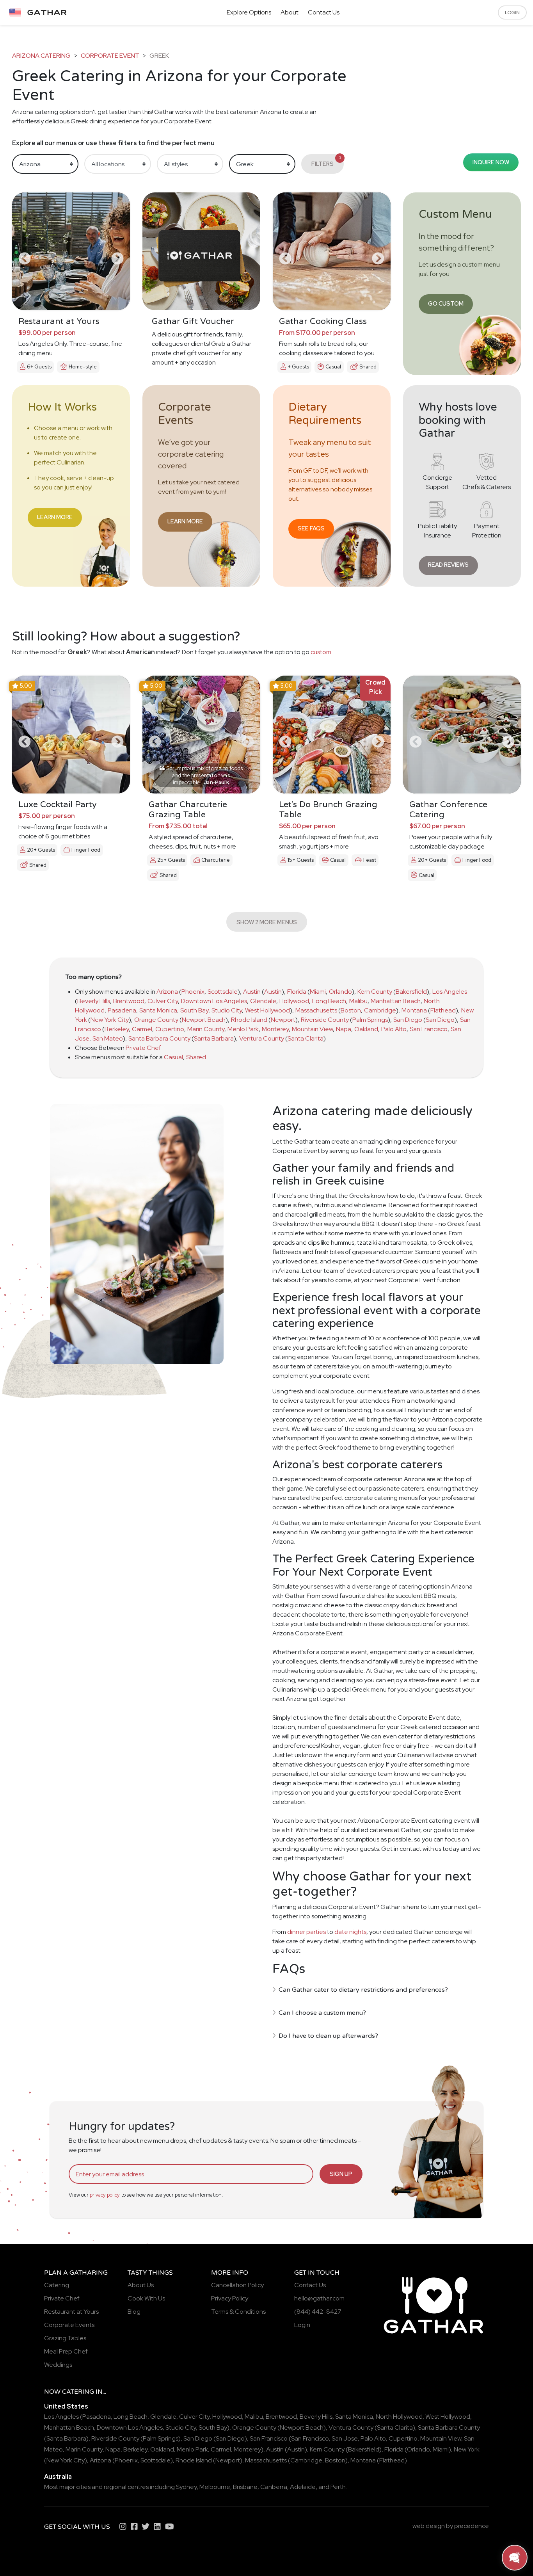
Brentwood (129, 1001)
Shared (196, 1057)
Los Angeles (450, 992)
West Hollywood (267, 1010)
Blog (134, 2312)
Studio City (227, 1010)
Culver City (163, 1001)
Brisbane (245, 2487)
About (290, 12)
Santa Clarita (306, 1038)
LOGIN (512, 12)
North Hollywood (399, 2417)
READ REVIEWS (448, 565)
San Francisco (429, 1029)
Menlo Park (243, 1029)
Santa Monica (158, 1010)
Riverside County (325, 1020)
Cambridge (380, 1010)
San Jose (345, 2438)
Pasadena (122, 1010)
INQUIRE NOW (491, 162)
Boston (351, 1010)
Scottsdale (223, 992)
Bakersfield (411, 992)
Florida (297, 992)
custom (321, 652)
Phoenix (193, 992)
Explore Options (249, 12)
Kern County (375, 992)
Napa (344, 1029)
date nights (350, 1932)
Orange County (156, 1020)
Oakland (366, 1029)
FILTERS (326, 161)
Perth (338, 2487)
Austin (252, 992)
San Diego (408, 1020)
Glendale (263, 1001)
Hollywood (294, 1001)
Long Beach (329, 1001)
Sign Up (341, 2174)
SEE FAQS (311, 528)
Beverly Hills (94, 1001)
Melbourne (215, 2487)
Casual (173, 1057)
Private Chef (143, 1048)
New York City (110, 1020)
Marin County (206, 1029)
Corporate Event (110, 56)
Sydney (186, 2487)
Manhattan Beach (396, 1001)
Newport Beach (204, 1020)
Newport (283, 1020)
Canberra (274, 2487)
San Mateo (108, 1038)
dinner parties (306, 1932)
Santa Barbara (214, 1038)
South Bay (194, 1010)
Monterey (275, 1029)
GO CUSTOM (446, 303)
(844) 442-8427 (318, 2312)
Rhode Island (249, 1020)
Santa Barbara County (159, 1038)
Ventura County (262, 1038)
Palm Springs (370, 1020)
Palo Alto (394, 1029)
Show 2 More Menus (267, 922)
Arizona (167, 992)
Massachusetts (316, 1010)
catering (78, 2392)
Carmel (142, 1029)
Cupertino (170, 1029)
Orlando (340, 992)
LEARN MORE (55, 517)
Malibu (358, 1001)
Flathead (443, 1010)
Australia (58, 2477)
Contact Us (324, 12)
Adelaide (303, 2487)
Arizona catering (41, 56)
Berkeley (117, 1029)
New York (467, 2449)
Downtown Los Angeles (214, 1001)
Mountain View (312, 1029)
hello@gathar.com (319, 2298)
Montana (414, 1010)
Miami (318, 992)
